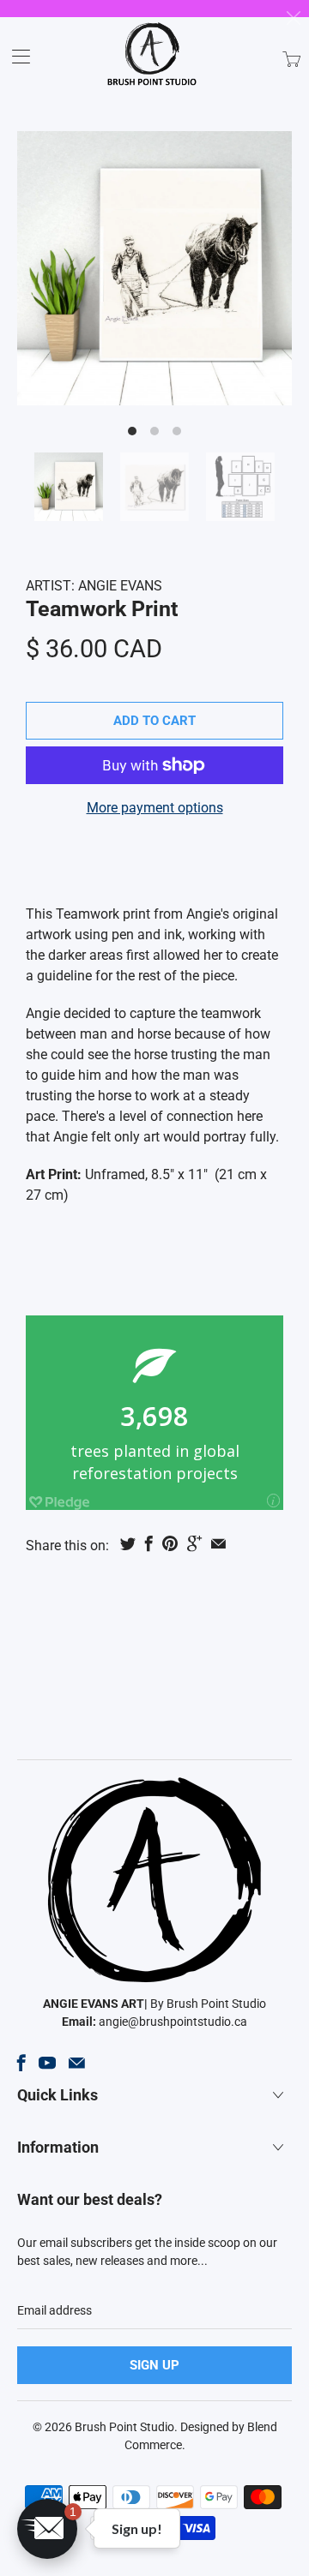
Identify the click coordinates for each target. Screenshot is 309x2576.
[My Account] (15, 56)
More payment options (155, 808)
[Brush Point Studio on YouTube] (47, 2063)
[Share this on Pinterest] (170, 1543)
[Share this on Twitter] (128, 1543)
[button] (47, 2529)
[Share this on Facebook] (149, 1543)
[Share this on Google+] (194, 1543)
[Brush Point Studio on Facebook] (21, 2063)
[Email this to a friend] (218, 1543)
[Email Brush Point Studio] (77, 2063)
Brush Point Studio (124, 2427)
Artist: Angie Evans (94, 586)
